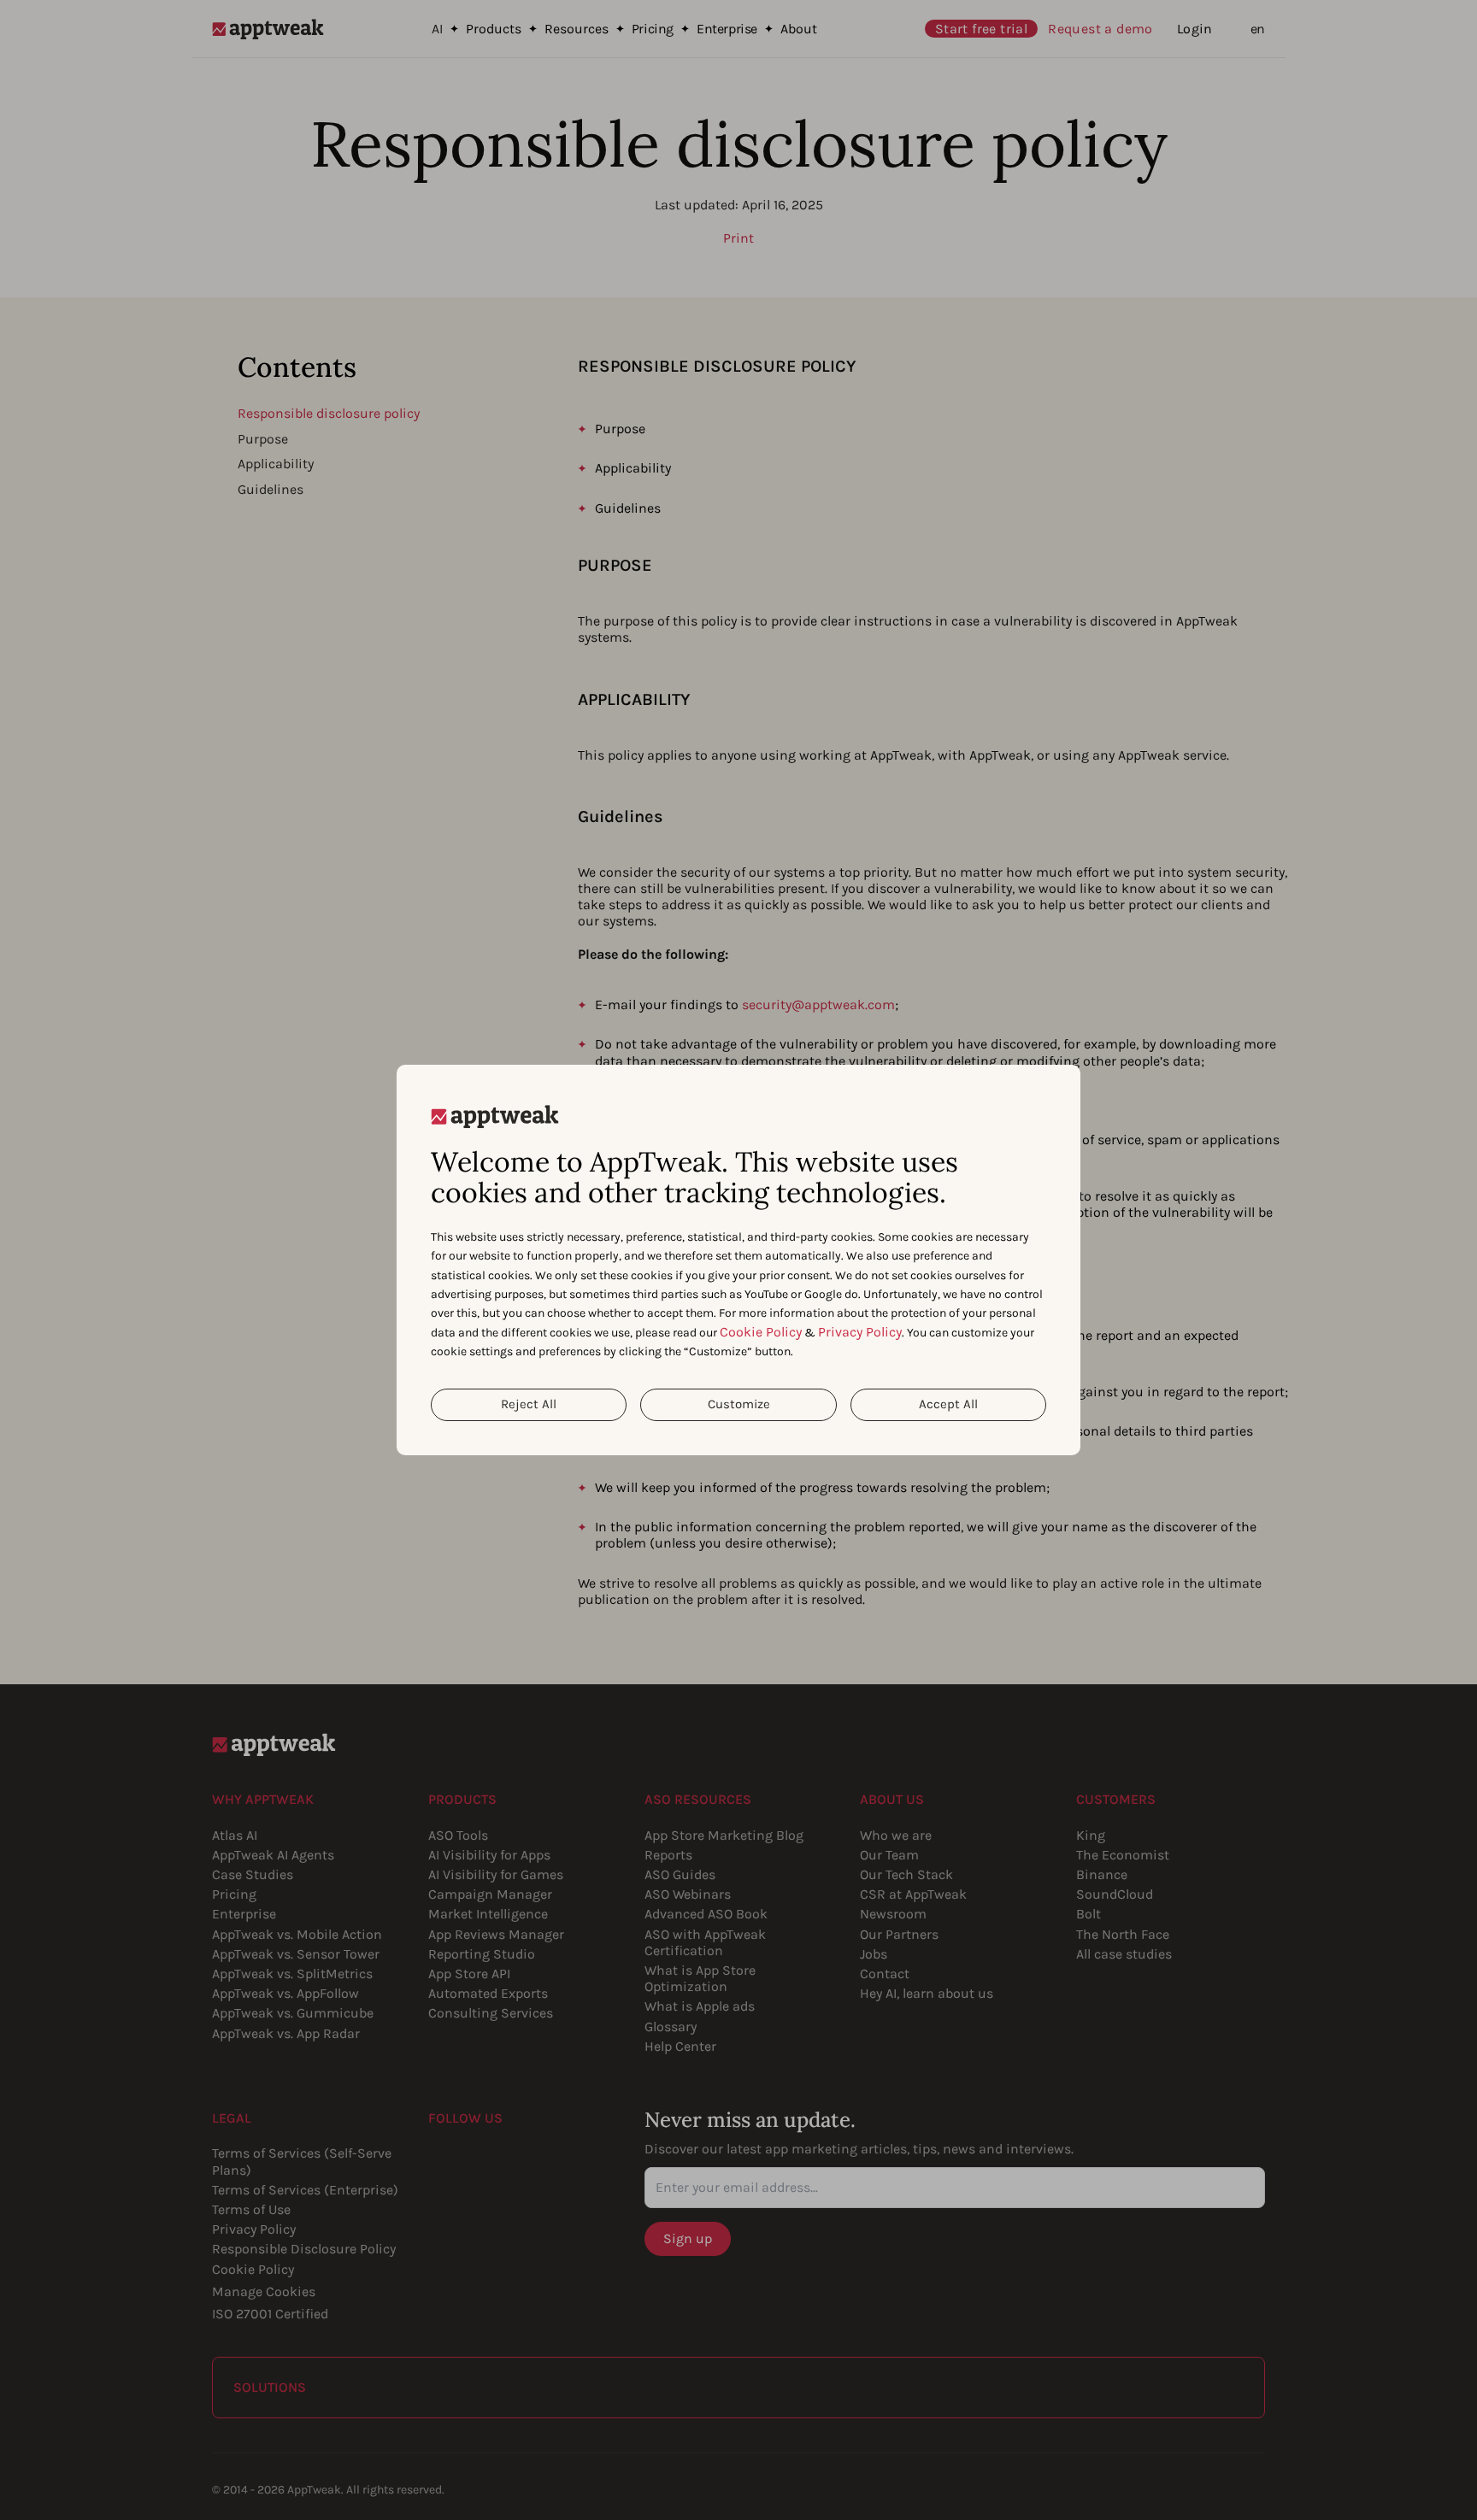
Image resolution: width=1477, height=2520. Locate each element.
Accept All (948, 1404)
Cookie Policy (761, 1332)
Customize (739, 1404)
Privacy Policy (860, 1332)
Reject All (529, 1404)
